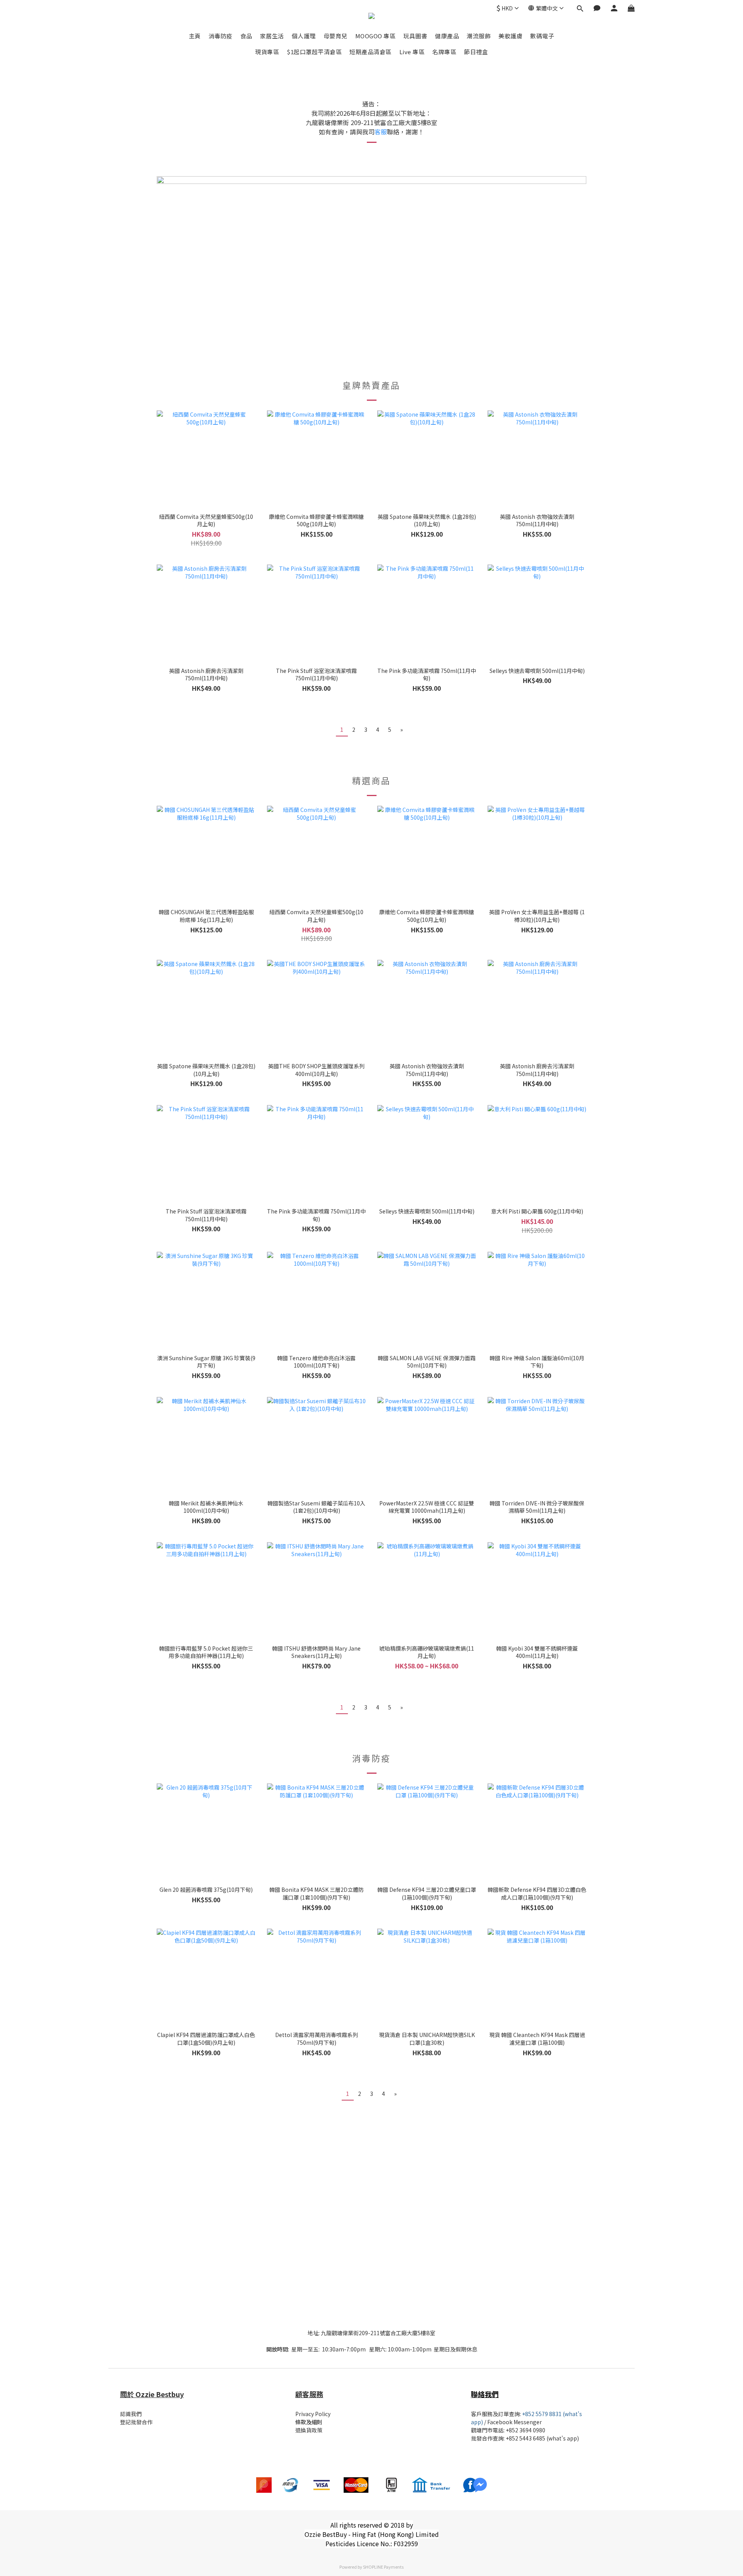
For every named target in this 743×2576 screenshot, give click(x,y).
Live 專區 (412, 52)
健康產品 (447, 36)
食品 (246, 36)
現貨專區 (267, 52)
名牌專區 (444, 52)
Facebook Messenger (514, 2422)
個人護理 (304, 36)
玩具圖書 (415, 36)
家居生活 (272, 36)
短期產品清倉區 (371, 52)
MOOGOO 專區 (376, 36)
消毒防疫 (221, 36)
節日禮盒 (476, 52)
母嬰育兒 (336, 36)
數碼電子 (542, 36)
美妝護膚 (510, 36)
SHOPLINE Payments (383, 2567)
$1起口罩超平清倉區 (314, 52)
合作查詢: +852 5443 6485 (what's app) (530, 2438)
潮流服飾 (479, 36)
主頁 (195, 36)
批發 (476, 2438)
